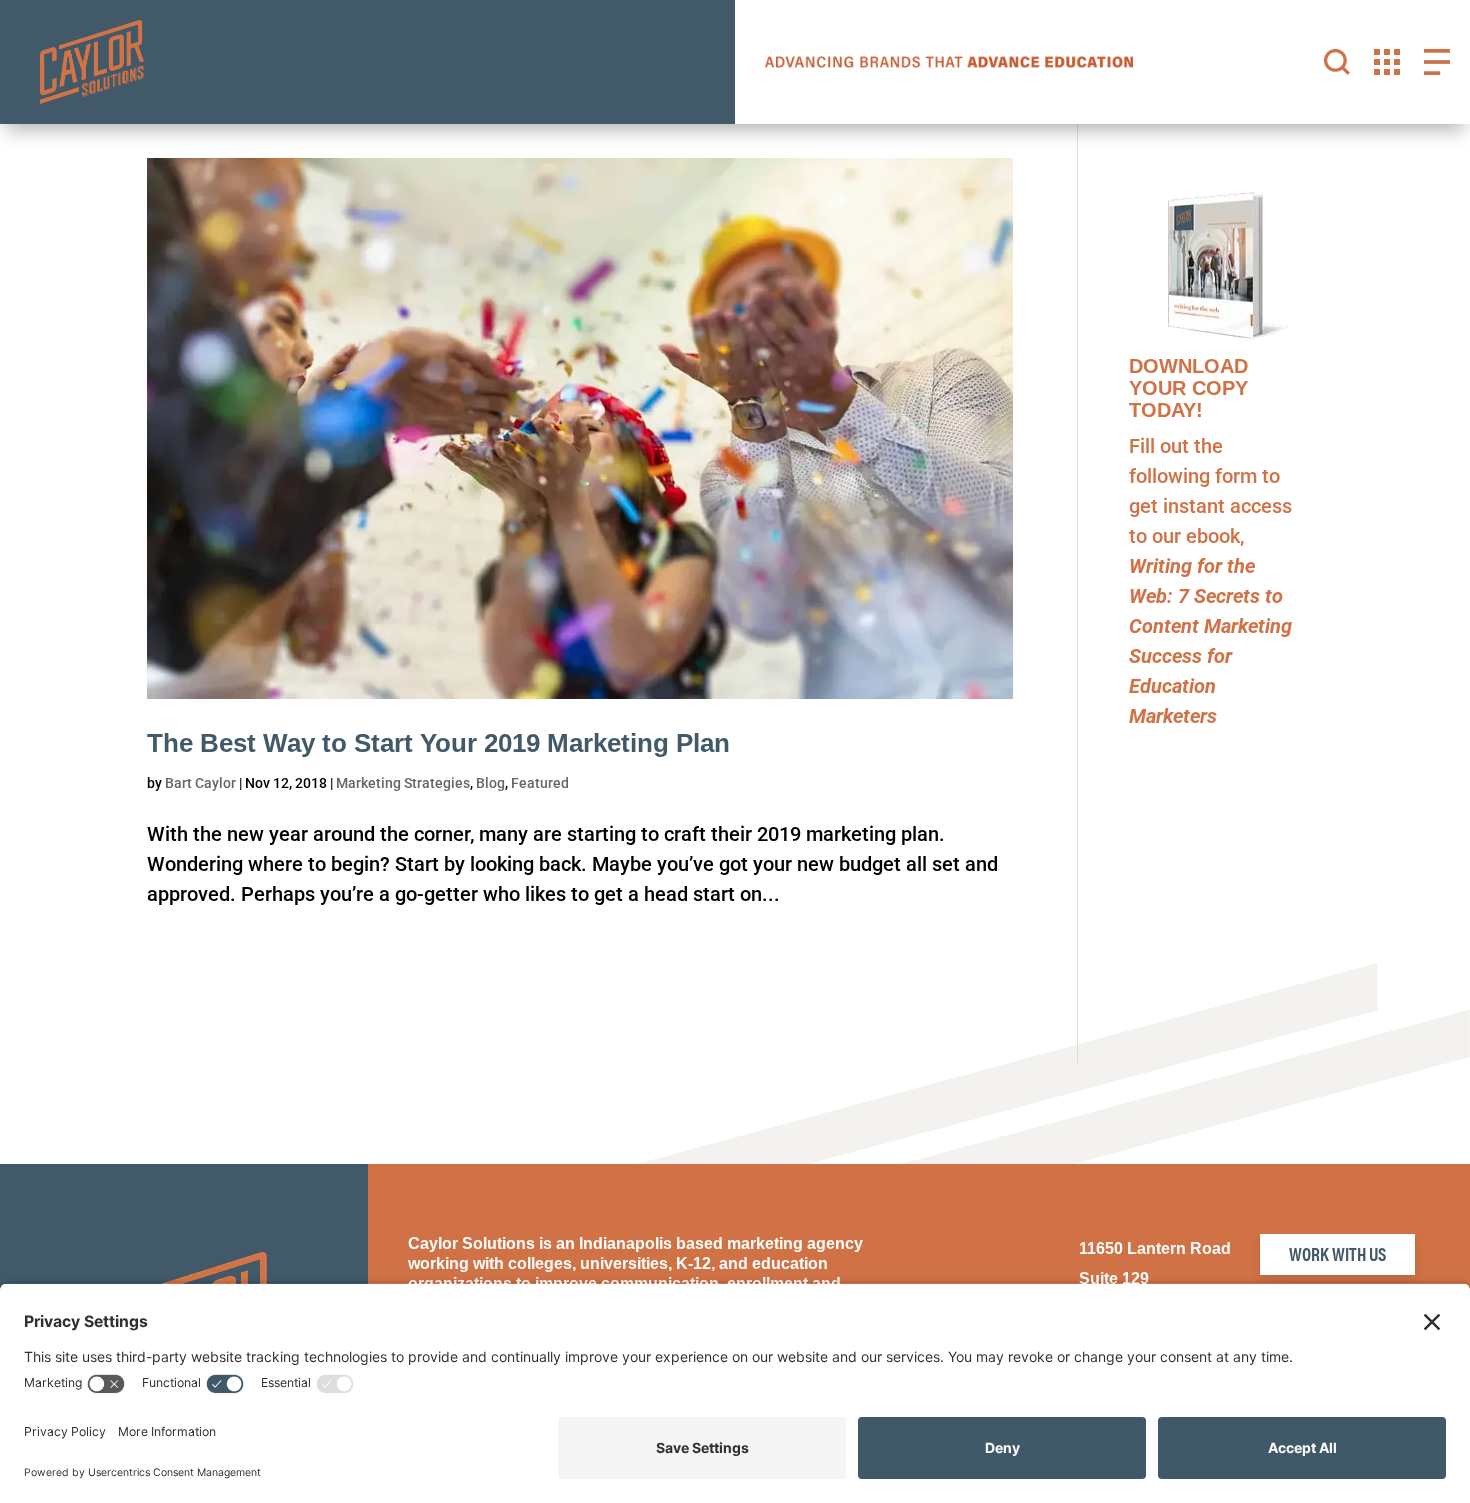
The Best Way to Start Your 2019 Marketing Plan (438, 743)
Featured (540, 783)
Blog (490, 783)
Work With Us (1337, 1253)
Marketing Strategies (403, 783)
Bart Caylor (200, 783)
